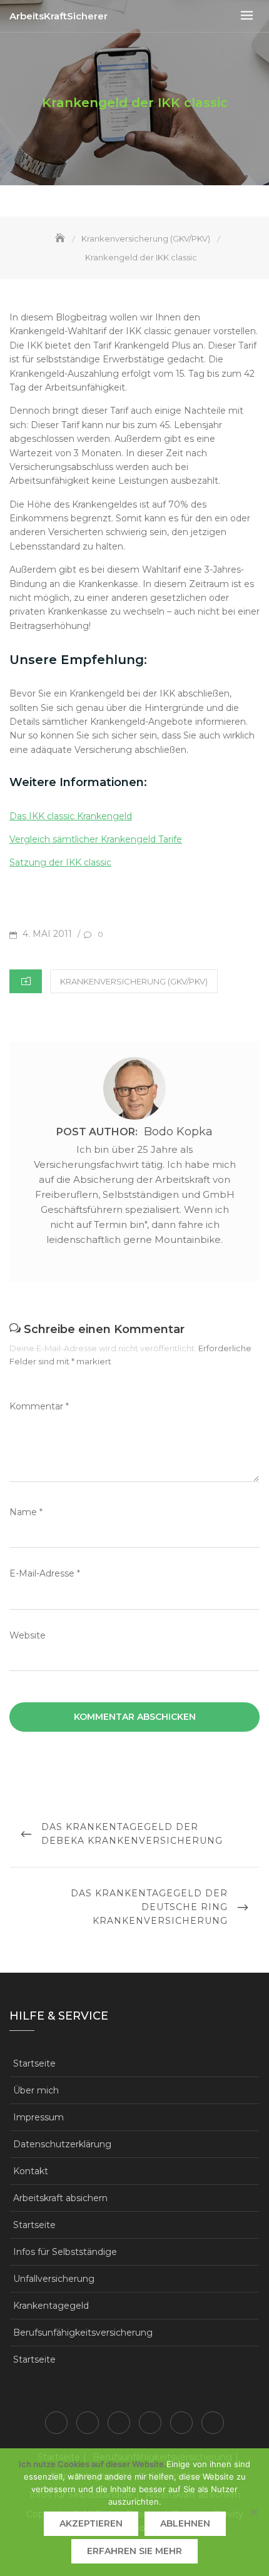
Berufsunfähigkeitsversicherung (83, 2333)
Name (26, 1512)
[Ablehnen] (253, 2512)
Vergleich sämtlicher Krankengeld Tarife (96, 839)
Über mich (36, 2090)
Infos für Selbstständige (65, 2252)
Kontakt (31, 2171)
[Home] (61, 238)
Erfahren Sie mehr (134, 2551)
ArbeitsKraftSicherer (58, 16)
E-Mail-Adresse (45, 1573)
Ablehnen (185, 2523)
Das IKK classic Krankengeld (71, 816)
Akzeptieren (91, 2523)
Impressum (38, 2117)
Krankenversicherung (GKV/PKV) (134, 981)
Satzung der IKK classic (60, 862)
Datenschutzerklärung (62, 2144)
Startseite (34, 2063)
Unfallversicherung (54, 2279)
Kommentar (39, 1406)
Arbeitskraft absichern (60, 2198)
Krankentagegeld (51, 2306)
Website (28, 1635)
